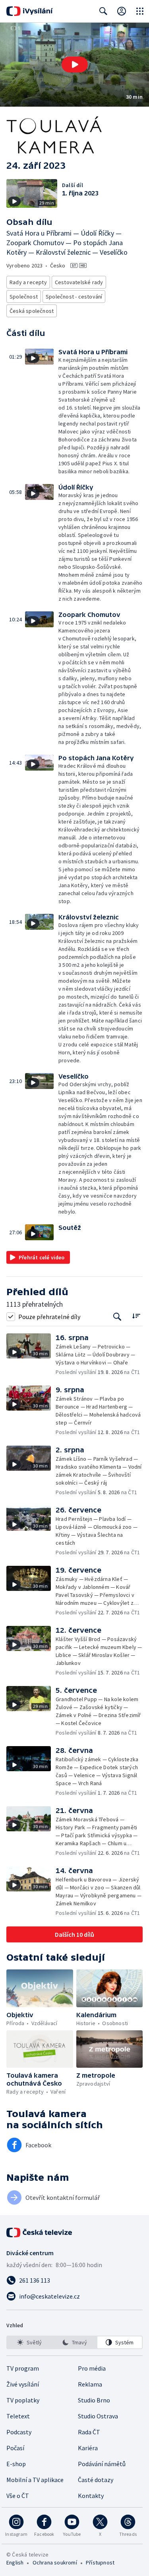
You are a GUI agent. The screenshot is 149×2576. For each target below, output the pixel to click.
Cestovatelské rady (79, 282)
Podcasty (19, 2432)
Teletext (18, 2416)
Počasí (15, 2448)
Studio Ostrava (98, 2416)
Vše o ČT (18, 2496)
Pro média (92, 2368)
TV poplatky (23, 2400)
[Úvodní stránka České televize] (40, 2233)
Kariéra (88, 2448)
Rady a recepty (28, 282)
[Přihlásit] (122, 11)
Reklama (90, 2384)
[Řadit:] (136, 1316)
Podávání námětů (102, 2464)
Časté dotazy (96, 2480)
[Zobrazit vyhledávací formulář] (103, 11)
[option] (29, 2342)
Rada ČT (89, 2432)
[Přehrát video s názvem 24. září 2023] (75, 64)
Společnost (24, 297)
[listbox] (74, 2342)
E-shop (16, 2464)
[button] (74, 65)
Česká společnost (32, 311)
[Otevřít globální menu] (140, 11)
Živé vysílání (23, 2384)
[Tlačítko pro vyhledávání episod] (117, 1316)
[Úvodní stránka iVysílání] (30, 11)
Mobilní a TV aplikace (35, 2480)
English (15, 2562)
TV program (23, 2368)
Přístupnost (100, 2562)
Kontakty (91, 2496)
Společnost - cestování (74, 297)
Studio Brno (94, 2400)
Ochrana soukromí (55, 2562)
